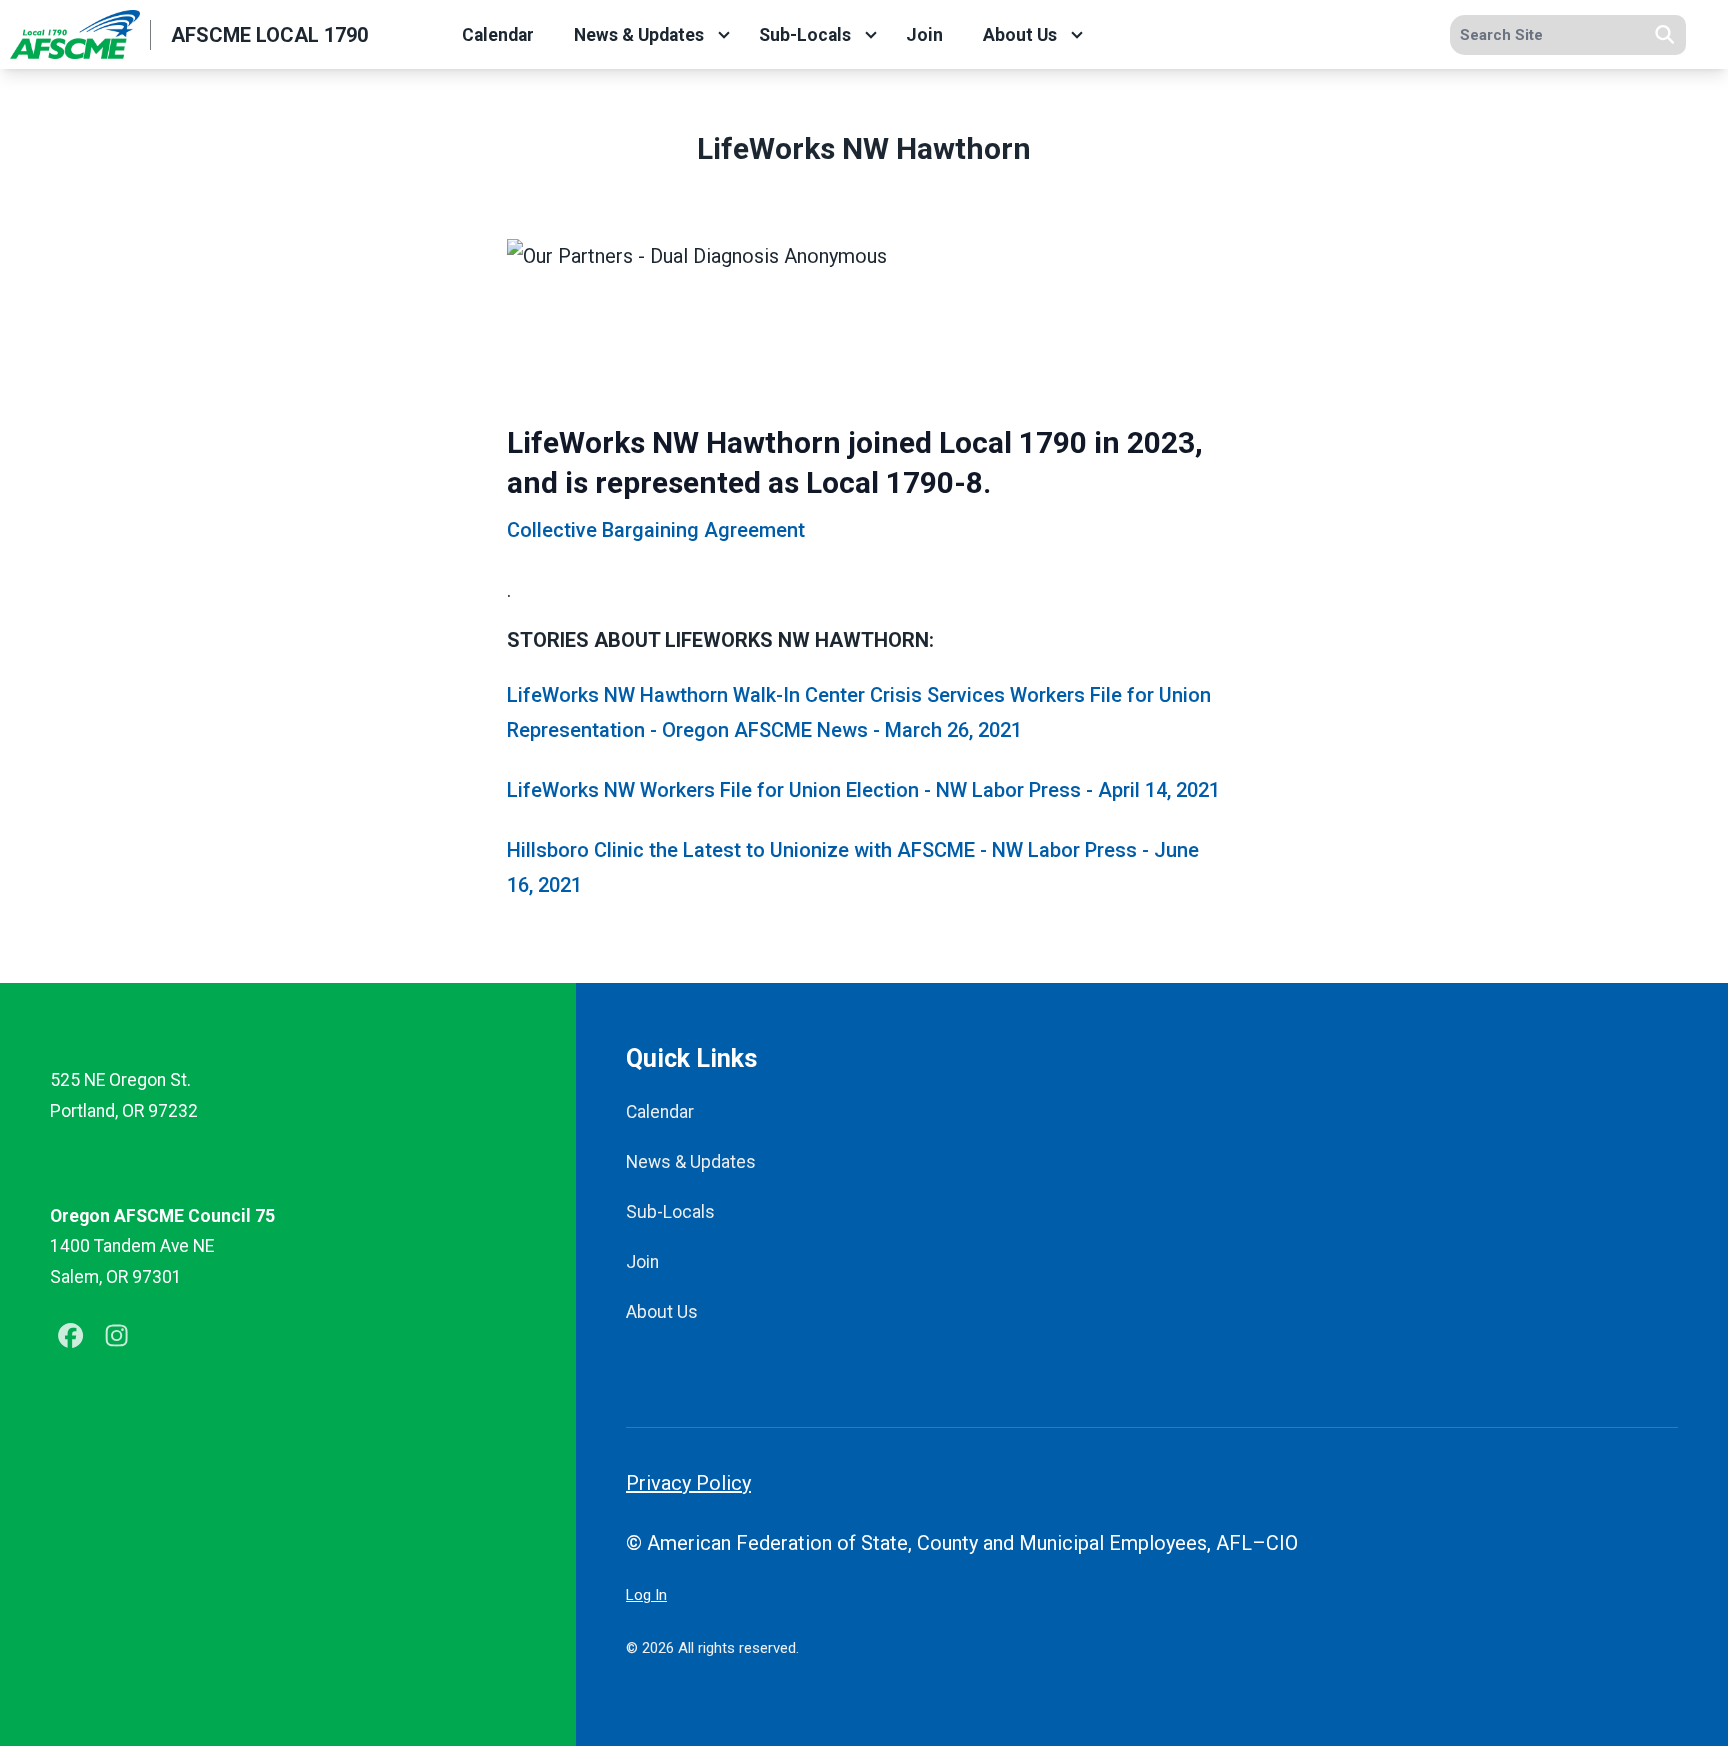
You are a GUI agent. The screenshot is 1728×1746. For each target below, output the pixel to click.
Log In (646, 1595)
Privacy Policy (688, 1483)
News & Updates (639, 35)
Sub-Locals (805, 35)
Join (924, 35)
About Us (1020, 35)
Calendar (498, 35)
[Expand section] (724, 35)
